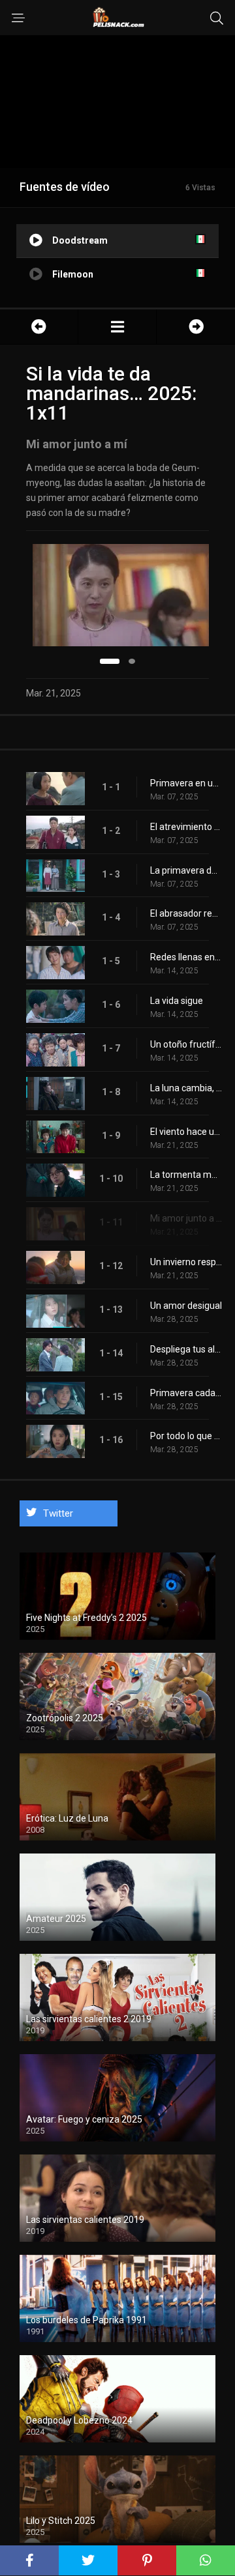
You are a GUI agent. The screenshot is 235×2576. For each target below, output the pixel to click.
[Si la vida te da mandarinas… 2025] (117, 327)
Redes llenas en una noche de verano (186, 957)
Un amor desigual (186, 1306)
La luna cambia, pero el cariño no (186, 1088)
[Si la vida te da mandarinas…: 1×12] (196, 327)
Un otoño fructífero (186, 1044)
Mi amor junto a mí (186, 1218)
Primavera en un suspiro (186, 783)
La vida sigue (177, 1001)
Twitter (58, 1513)
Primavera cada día (186, 1393)
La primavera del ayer (186, 870)
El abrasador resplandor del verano (186, 913)
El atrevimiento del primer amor (186, 827)
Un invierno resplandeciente (186, 1262)
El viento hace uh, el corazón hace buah (186, 1132)
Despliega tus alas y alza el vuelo (186, 1349)
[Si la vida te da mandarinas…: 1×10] (39, 327)
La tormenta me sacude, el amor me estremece (186, 1175)
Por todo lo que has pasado (186, 1436)
